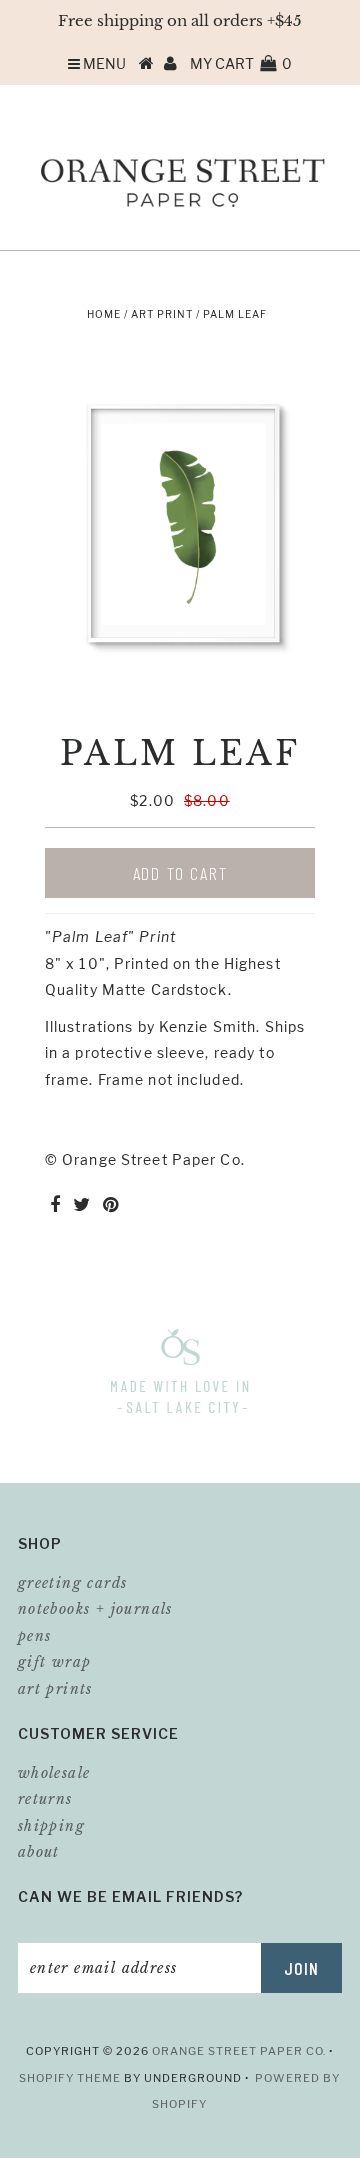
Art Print (162, 314)
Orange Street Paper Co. (240, 2051)
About (39, 1852)
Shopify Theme (70, 2078)
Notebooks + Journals (95, 1609)
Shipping (51, 1826)
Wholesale (54, 1773)
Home (104, 314)
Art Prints (55, 1689)
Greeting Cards (73, 1583)
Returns (45, 1799)
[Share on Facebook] (55, 1205)
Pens (35, 1636)
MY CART (241, 63)
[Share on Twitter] (81, 1205)
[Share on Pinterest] (111, 1205)
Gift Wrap (55, 1662)
